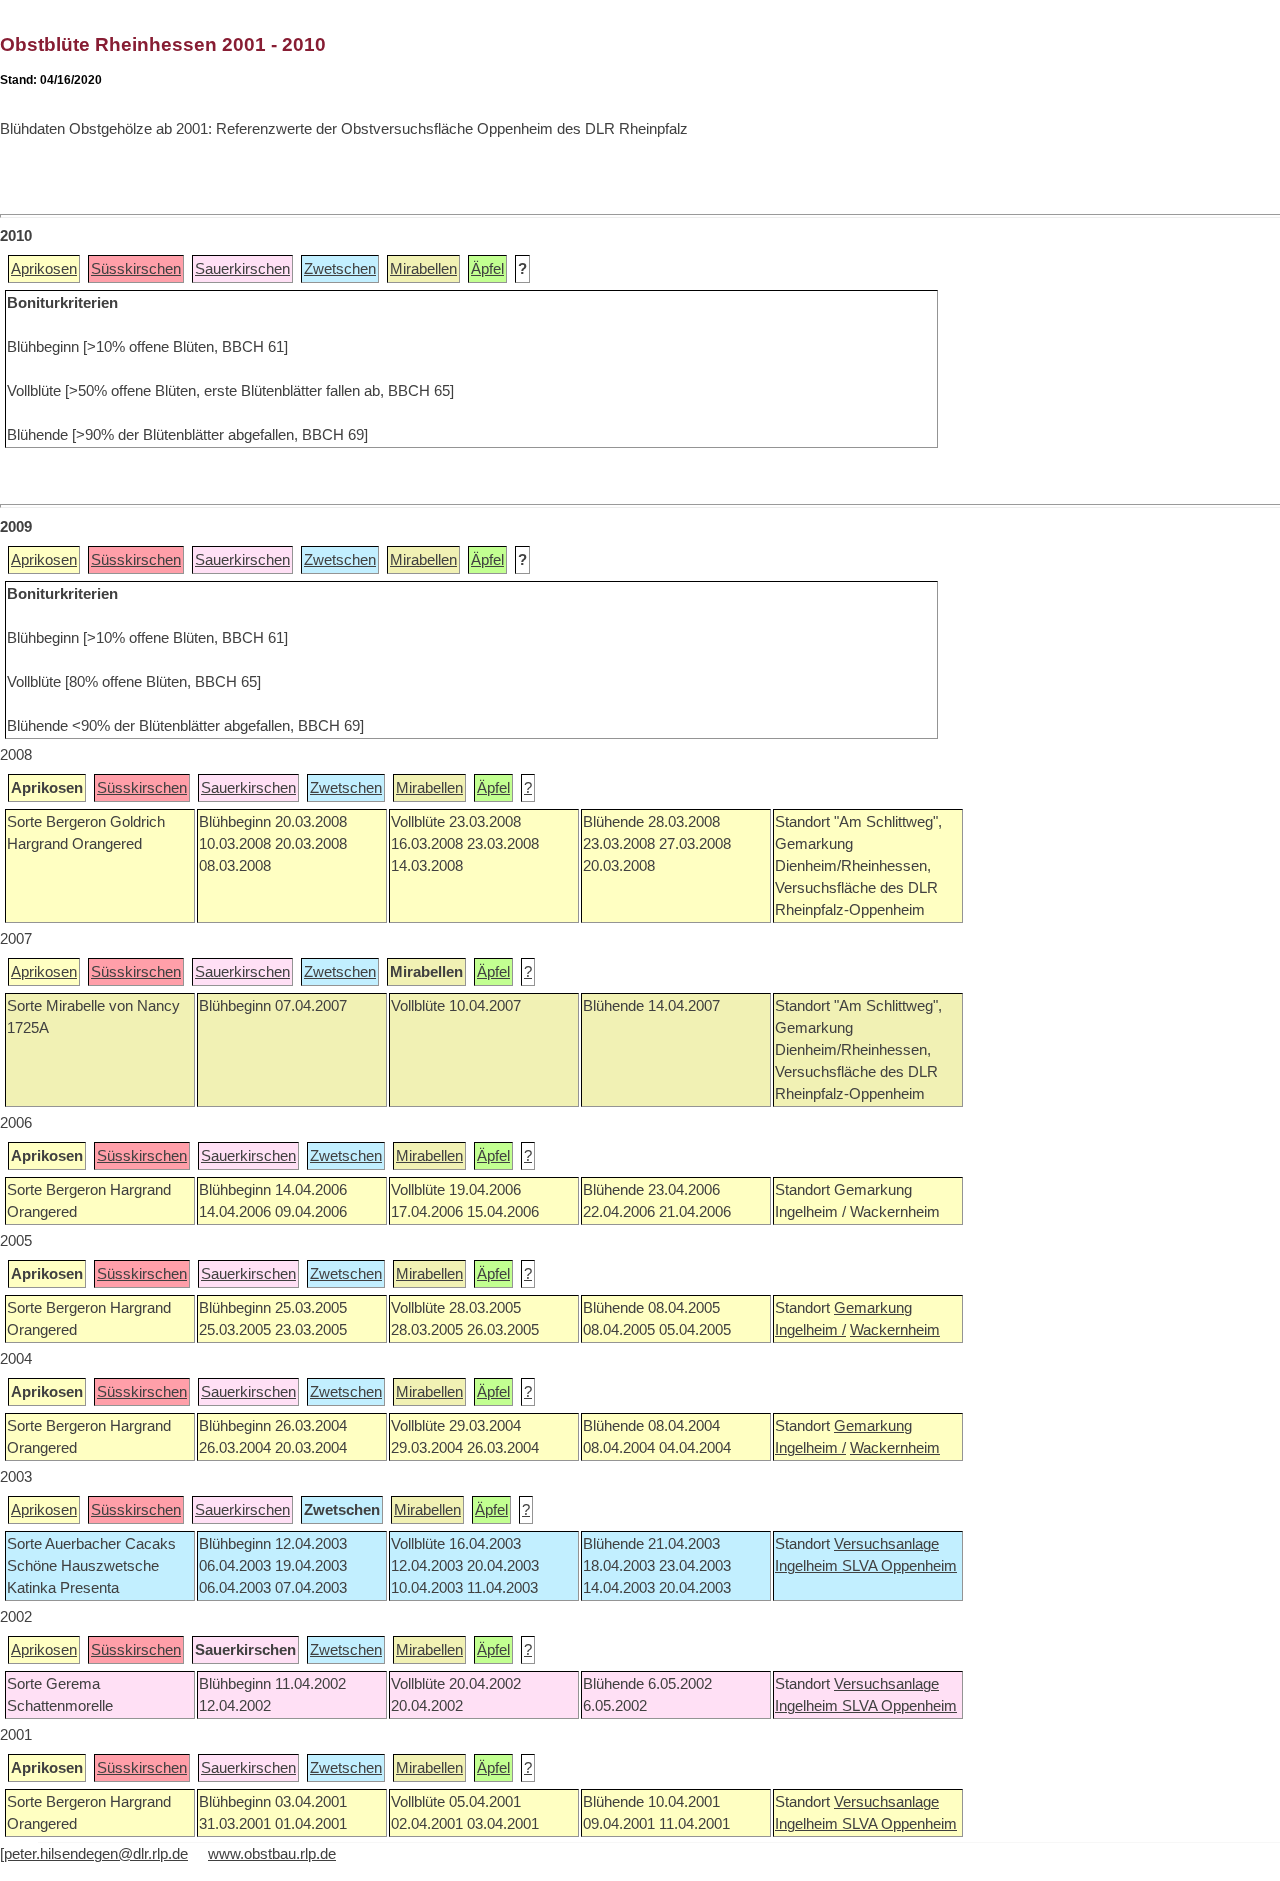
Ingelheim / (810, 1330)
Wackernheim (895, 1330)
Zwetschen (340, 269)
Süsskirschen (136, 269)
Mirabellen (423, 269)
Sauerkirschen (242, 269)
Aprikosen (44, 269)
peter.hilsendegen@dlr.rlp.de (96, 1854)
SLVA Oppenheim (899, 1566)
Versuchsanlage (886, 1544)
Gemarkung (873, 1308)
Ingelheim (808, 1566)
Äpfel (487, 269)
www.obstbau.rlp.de (272, 1854)
